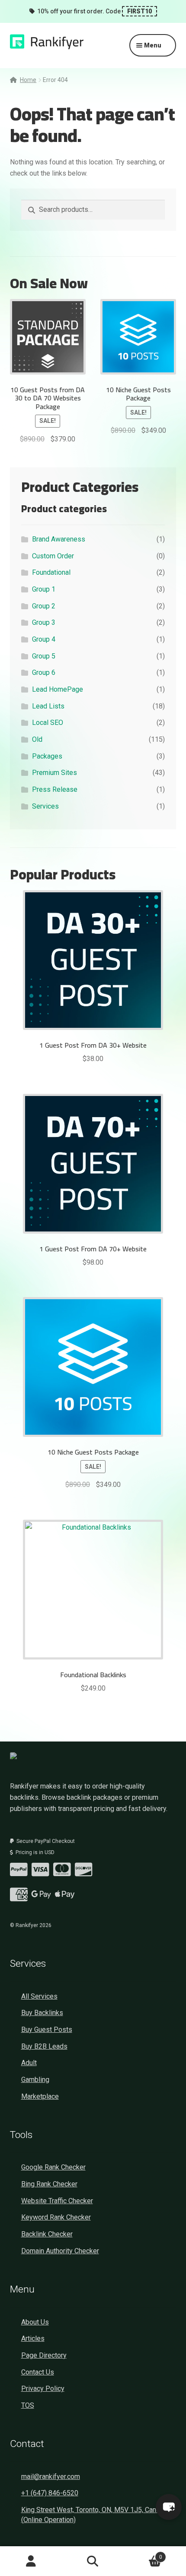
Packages (47, 756)
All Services (39, 1996)
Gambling (35, 2080)
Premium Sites (55, 773)
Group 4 (44, 639)
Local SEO (48, 723)
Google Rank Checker (53, 2167)
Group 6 (44, 672)
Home (28, 80)
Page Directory (44, 2355)
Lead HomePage (58, 689)
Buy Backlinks (42, 2013)
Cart (143, 2554)
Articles (33, 2338)
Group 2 (44, 606)
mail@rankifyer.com (51, 2477)
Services (45, 806)
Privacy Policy (43, 2389)
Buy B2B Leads (44, 2046)
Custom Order (53, 556)
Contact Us (38, 2372)
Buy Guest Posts (47, 2030)
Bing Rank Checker (49, 2184)
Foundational (51, 572)
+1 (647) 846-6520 (50, 2493)
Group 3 (44, 622)
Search (93, 2561)
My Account (31, 2561)
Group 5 (44, 656)
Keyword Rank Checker (56, 2217)
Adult (29, 2063)
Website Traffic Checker (57, 2201)
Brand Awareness (59, 539)
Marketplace (40, 2096)
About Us (35, 2322)
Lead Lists (48, 706)
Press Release (55, 789)
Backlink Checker (47, 2234)
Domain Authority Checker (60, 2251)
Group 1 (44, 589)
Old (37, 739)
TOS (28, 2405)
